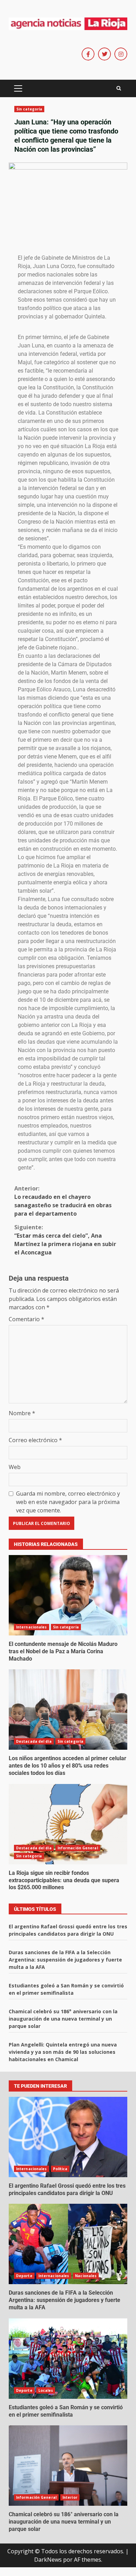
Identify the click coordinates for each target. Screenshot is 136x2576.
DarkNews (48, 2560)
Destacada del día (34, 1741)
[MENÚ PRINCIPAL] (18, 88)
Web (15, 1467)
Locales (46, 2390)
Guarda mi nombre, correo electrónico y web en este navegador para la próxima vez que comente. (68, 1502)
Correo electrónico (35, 1440)
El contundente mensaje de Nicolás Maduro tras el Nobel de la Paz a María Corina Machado (68, 1595)
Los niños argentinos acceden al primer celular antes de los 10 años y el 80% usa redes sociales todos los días (68, 1710)
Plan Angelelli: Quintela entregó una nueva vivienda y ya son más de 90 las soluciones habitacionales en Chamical (63, 2052)
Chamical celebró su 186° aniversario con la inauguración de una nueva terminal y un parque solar (63, 2019)
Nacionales (86, 2276)
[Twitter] (104, 54)
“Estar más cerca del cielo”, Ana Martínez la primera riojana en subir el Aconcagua (65, 1240)
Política (60, 2169)
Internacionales (32, 1627)
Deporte (24, 2276)
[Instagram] (121, 54)
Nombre (22, 1413)
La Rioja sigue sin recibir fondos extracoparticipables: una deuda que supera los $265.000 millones (68, 1824)
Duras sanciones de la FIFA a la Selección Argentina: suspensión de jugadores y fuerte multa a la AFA (65, 1960)
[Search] (119, 88)
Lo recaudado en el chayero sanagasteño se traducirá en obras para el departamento (63, 1201)
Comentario (27, 1319)
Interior (70, 2497)
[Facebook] (88, 54)
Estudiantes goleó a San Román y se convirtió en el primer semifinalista (68, 2359)
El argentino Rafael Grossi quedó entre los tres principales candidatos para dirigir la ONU (68, 2137)
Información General (78, 1848)
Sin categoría (29, 109)
